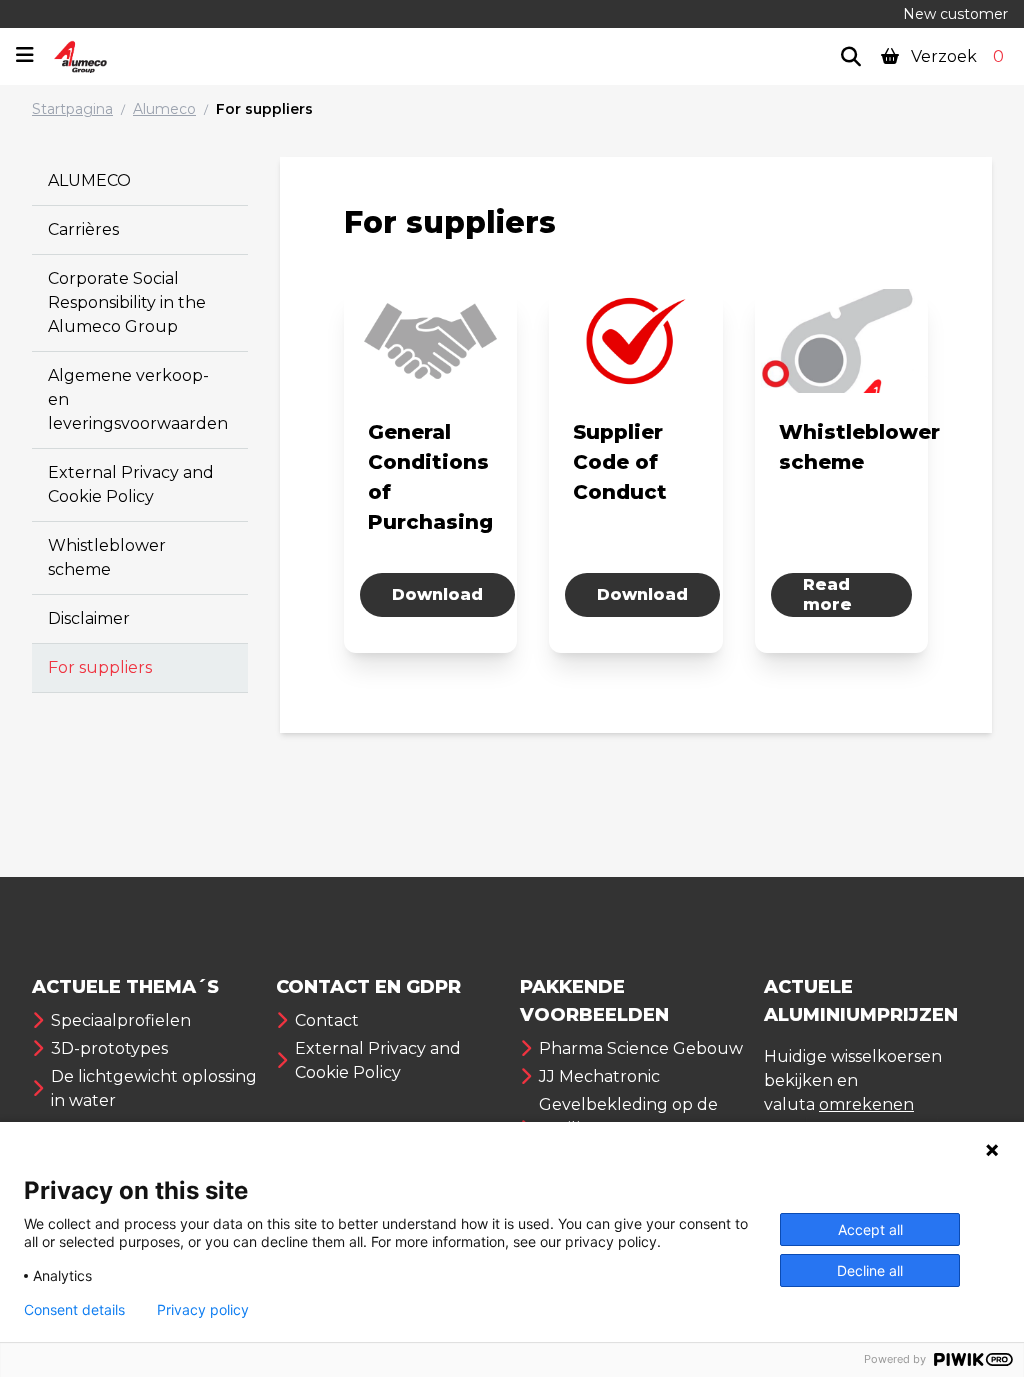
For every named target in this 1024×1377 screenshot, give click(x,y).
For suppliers (264, 109)
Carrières (83, 229)
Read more (827, 594)
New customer (955, 14)
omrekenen (866, 1104)
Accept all (870, 1229)
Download (437, 594)
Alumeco (164, 109)
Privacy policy (203, 1310)
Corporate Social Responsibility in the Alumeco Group (127, 302)
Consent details (74, 1310)
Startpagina (72, 109)
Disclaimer (89, 618)
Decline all (870, 1270)
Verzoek (955, 56)
